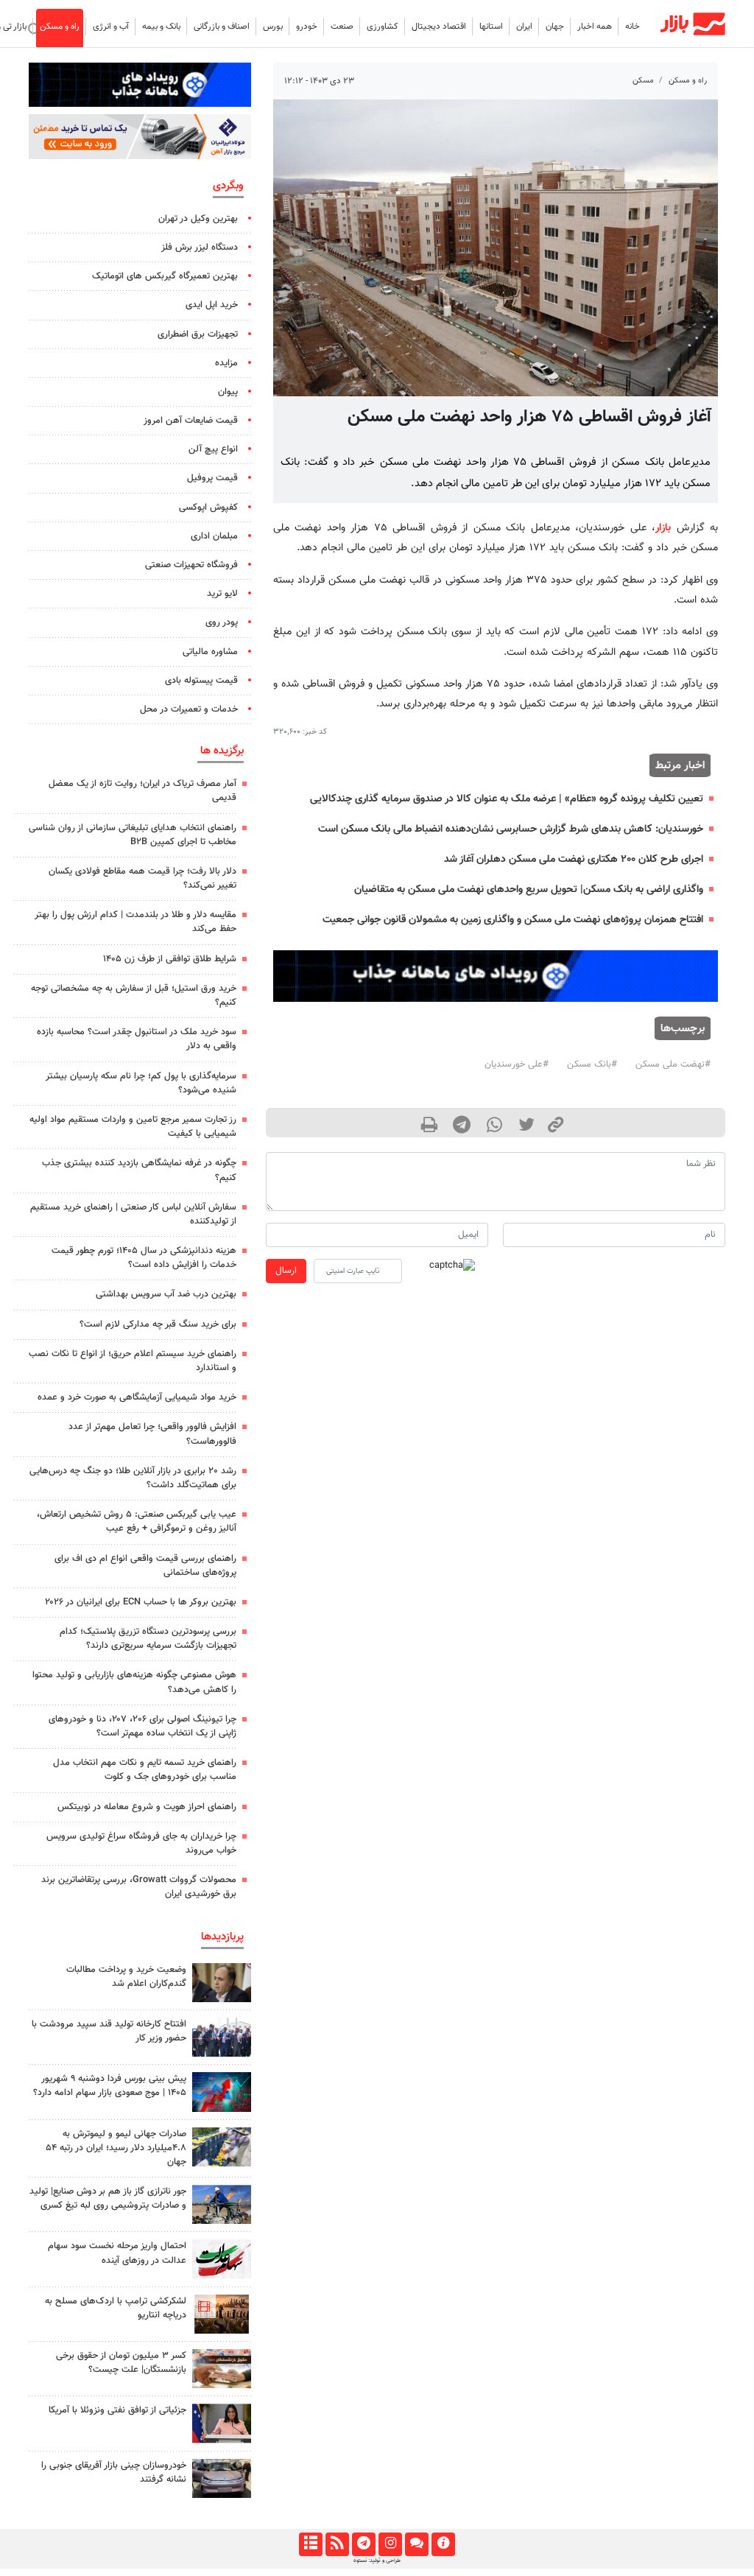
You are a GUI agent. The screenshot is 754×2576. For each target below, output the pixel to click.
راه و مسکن (60, 27)
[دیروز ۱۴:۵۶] (222, 2037)
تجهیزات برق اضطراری (198, 334)
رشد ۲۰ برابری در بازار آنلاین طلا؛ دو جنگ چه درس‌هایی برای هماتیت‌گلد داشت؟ (133, 1478)
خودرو (307, 27)
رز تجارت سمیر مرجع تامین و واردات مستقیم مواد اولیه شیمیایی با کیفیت (133, 1127)
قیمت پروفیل (212, 478)
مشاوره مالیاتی (210, 652)
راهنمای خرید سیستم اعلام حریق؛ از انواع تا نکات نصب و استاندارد (133, 1361)
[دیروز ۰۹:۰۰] (222, 2147)
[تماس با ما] (416, 2544)
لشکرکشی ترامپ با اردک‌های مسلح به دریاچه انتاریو (116, 2308)
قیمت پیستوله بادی (201, 681)
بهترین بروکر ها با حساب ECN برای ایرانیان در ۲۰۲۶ (141, 1602)
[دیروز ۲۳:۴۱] (222, 2092)
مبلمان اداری (214, 536)
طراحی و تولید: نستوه (377, 2561)
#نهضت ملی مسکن (673, 1064)
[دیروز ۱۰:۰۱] (222, 1983)
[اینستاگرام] (390, 2544)
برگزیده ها (222, 751)
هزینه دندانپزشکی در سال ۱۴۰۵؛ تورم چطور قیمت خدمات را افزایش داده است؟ (144, 1258)
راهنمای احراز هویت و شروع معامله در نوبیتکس (147, 1807)
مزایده (226, 363)
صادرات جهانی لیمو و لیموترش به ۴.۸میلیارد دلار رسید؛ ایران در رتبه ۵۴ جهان (116, 2148)
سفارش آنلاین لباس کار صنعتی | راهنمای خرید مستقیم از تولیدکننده (133, 1214)
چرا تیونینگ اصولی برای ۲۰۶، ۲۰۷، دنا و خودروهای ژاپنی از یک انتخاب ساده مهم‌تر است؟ (142, 1726)
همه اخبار (595, 27)
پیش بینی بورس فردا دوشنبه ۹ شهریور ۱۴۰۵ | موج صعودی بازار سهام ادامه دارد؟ (110, 2086)
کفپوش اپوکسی (208, 508)
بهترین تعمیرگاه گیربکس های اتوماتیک (165, 276)
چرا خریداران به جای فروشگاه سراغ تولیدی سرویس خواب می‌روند (141, 1843)
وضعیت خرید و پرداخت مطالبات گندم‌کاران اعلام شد (126, 1977)
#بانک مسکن (592, 1064)
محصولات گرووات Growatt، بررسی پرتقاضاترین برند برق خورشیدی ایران (139, 1887)
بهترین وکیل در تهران (198, 219)
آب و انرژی (111, 27)
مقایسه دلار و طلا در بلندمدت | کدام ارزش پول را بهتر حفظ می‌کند (135, 922)
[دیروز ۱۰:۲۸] (222, 2369)
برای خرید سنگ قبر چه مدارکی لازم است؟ (158, 1324)
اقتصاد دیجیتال (439, 27)
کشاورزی (383, 27)
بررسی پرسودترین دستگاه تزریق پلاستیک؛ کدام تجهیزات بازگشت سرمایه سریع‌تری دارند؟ (148, 1639)
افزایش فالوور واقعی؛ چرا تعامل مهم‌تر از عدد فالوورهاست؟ (152, 1434)
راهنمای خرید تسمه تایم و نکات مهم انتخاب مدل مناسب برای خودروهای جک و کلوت (145, 1770)
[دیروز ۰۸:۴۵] (222, 2423)
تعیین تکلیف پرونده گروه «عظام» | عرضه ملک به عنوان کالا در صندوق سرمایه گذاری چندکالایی (507, 799)
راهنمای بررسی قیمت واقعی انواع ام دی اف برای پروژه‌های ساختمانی (145, 1566)
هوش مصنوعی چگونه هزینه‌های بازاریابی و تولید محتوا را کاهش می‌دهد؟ (134, 1682)
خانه (633, 27)
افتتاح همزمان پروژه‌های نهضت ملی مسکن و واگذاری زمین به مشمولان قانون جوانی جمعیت (513, 920)
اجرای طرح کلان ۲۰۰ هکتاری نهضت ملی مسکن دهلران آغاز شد (574, 859)
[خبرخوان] (337, 2544)
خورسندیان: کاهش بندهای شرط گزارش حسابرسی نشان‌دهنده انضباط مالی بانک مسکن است (511, 829)
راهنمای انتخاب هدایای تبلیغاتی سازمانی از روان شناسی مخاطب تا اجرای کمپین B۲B (133, 835)
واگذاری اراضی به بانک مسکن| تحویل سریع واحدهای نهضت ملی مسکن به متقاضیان (529, 889)
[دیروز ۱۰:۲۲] (222, 2259)
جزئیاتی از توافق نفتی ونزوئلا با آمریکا (117, 2410)
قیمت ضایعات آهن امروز (191, 421)
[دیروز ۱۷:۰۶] (222, 2314)
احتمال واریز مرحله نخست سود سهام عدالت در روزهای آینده (117, 2253)
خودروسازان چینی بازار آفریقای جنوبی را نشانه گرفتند (114, 2473)
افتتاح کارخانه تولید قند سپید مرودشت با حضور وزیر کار (109, 2031)
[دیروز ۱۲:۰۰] (222, 2204)
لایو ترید (222, 594)
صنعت (342, 27)
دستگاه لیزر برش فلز (200, 248)
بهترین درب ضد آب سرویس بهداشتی (166, 1294)
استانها (491, 27)
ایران (524, 27)
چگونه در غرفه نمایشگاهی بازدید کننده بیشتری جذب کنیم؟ (139, 1170)
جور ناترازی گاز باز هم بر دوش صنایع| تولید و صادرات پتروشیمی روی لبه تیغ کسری (108, 2198)
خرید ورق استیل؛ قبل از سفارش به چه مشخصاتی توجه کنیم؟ (134, 996)
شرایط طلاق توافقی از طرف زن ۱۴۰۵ (170, 959)
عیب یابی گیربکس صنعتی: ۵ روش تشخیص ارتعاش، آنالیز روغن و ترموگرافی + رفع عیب (137, 1522)
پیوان (228, 392)
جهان (555, 27)
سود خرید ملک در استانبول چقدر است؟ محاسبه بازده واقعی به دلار (137, 1039)
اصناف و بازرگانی (222, 27)
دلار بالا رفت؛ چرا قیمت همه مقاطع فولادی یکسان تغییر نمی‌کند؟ (142, 878)
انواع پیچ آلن (213, 449)
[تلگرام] (363, 2544)
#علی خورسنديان (517, 1064)
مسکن (643, 81)
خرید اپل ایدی (212, 305)
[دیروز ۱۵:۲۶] (222, 2478)
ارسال (286, 1271)
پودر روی (222, 622)
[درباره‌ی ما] (443, 2544)
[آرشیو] (310, 2544)
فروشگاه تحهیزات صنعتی (191, 565)
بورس (273, 27)
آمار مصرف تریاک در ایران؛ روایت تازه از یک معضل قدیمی (142, 791)
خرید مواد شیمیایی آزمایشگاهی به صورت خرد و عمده (137, 1397)
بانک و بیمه (161, 27)
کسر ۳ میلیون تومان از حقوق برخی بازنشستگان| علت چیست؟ (121, 2363)
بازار (663, 528)
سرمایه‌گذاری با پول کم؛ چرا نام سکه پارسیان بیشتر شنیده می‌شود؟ (141, 1083)
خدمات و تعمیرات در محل (189, 709)
